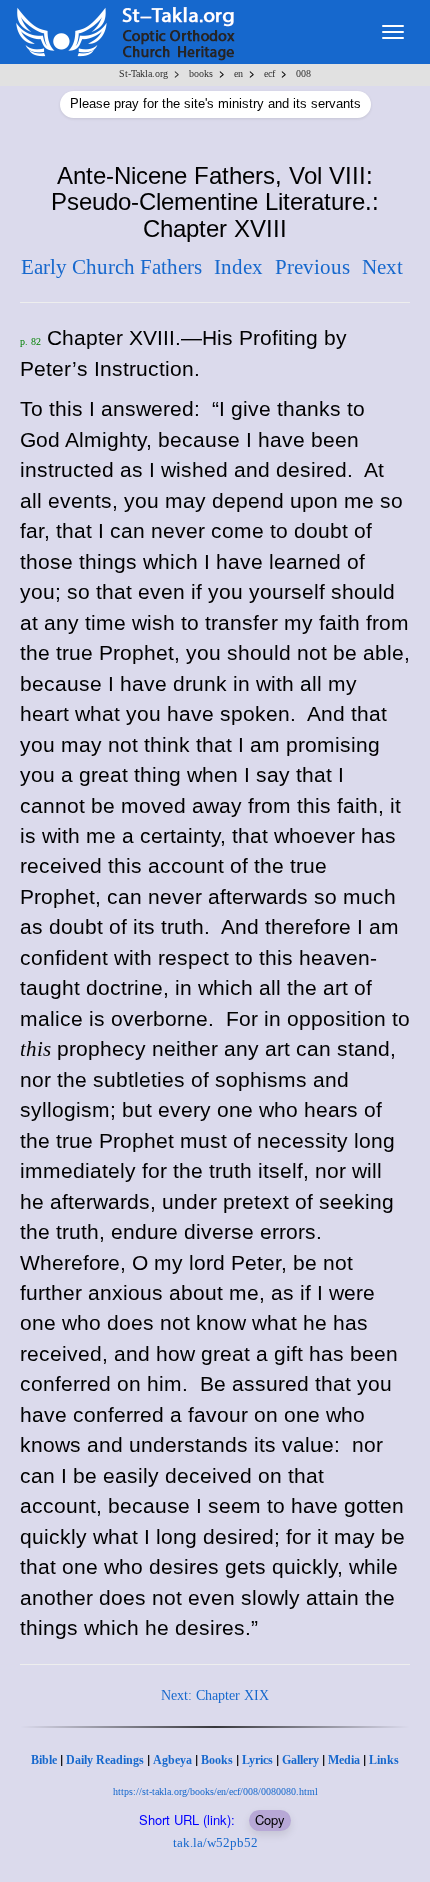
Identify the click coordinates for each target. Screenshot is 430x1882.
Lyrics (257, 1760)
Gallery (300, 1760)
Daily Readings (105, 1760)
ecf (269, 73)
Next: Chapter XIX (215, 1695)
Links (384, 1760)
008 (303, 73)
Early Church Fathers (111, 267)
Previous (312, 267)
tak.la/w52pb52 (215, 1842)
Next (382, 267)
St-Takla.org (143, 73)
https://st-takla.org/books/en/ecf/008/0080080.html (215, 1791)
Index (238, 267)
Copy (270, 1819)
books (201, 73)
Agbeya (172, 1760)
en (238, 73)
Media (344, 1760)
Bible (44, 1760)
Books (217, 1760)
